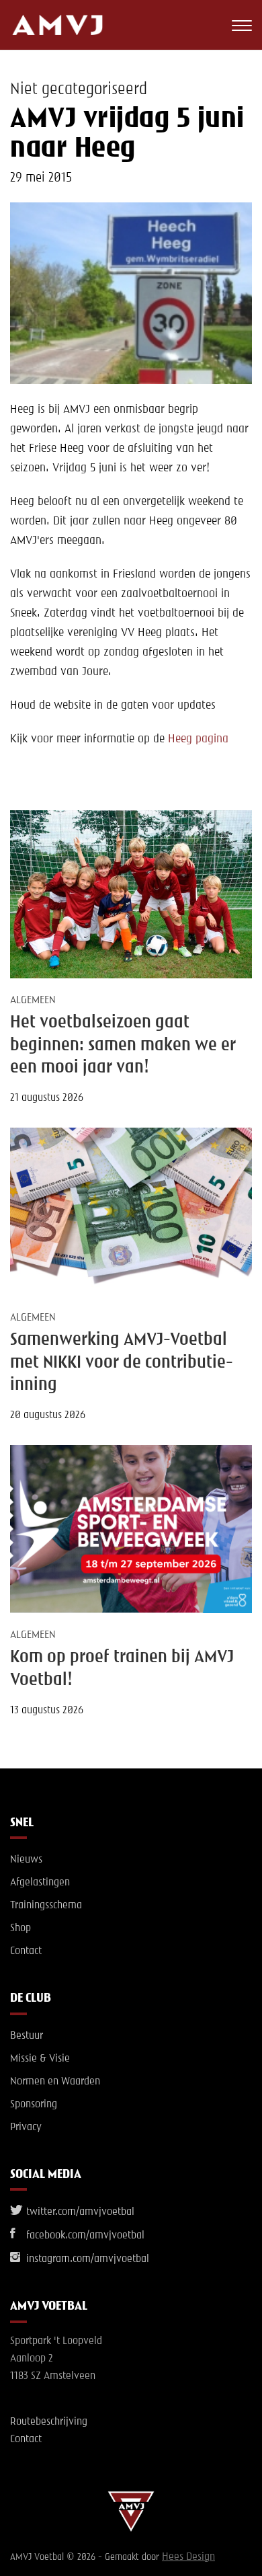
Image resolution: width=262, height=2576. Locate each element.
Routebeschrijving (49, 2422)
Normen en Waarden (55, 2082)
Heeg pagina (198, 739)
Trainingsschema (46, 1906)
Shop (20, 1928)
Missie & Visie (40, 2059)
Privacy (26, 2128)
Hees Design (188, 2557)
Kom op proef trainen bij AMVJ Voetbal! (122, 1669)
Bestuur (27, 2036)
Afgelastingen (40, 1883)
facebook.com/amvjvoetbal (84, 2236)
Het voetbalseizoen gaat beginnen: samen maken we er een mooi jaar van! (123, 1045)
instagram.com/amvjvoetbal (86, 2259)
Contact (26, 1951)
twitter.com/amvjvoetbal (79, 2212)
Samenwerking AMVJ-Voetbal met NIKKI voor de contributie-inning (122, 1363)
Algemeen (33, 1001)
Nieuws (26, 1860)
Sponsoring (34, 2105)
